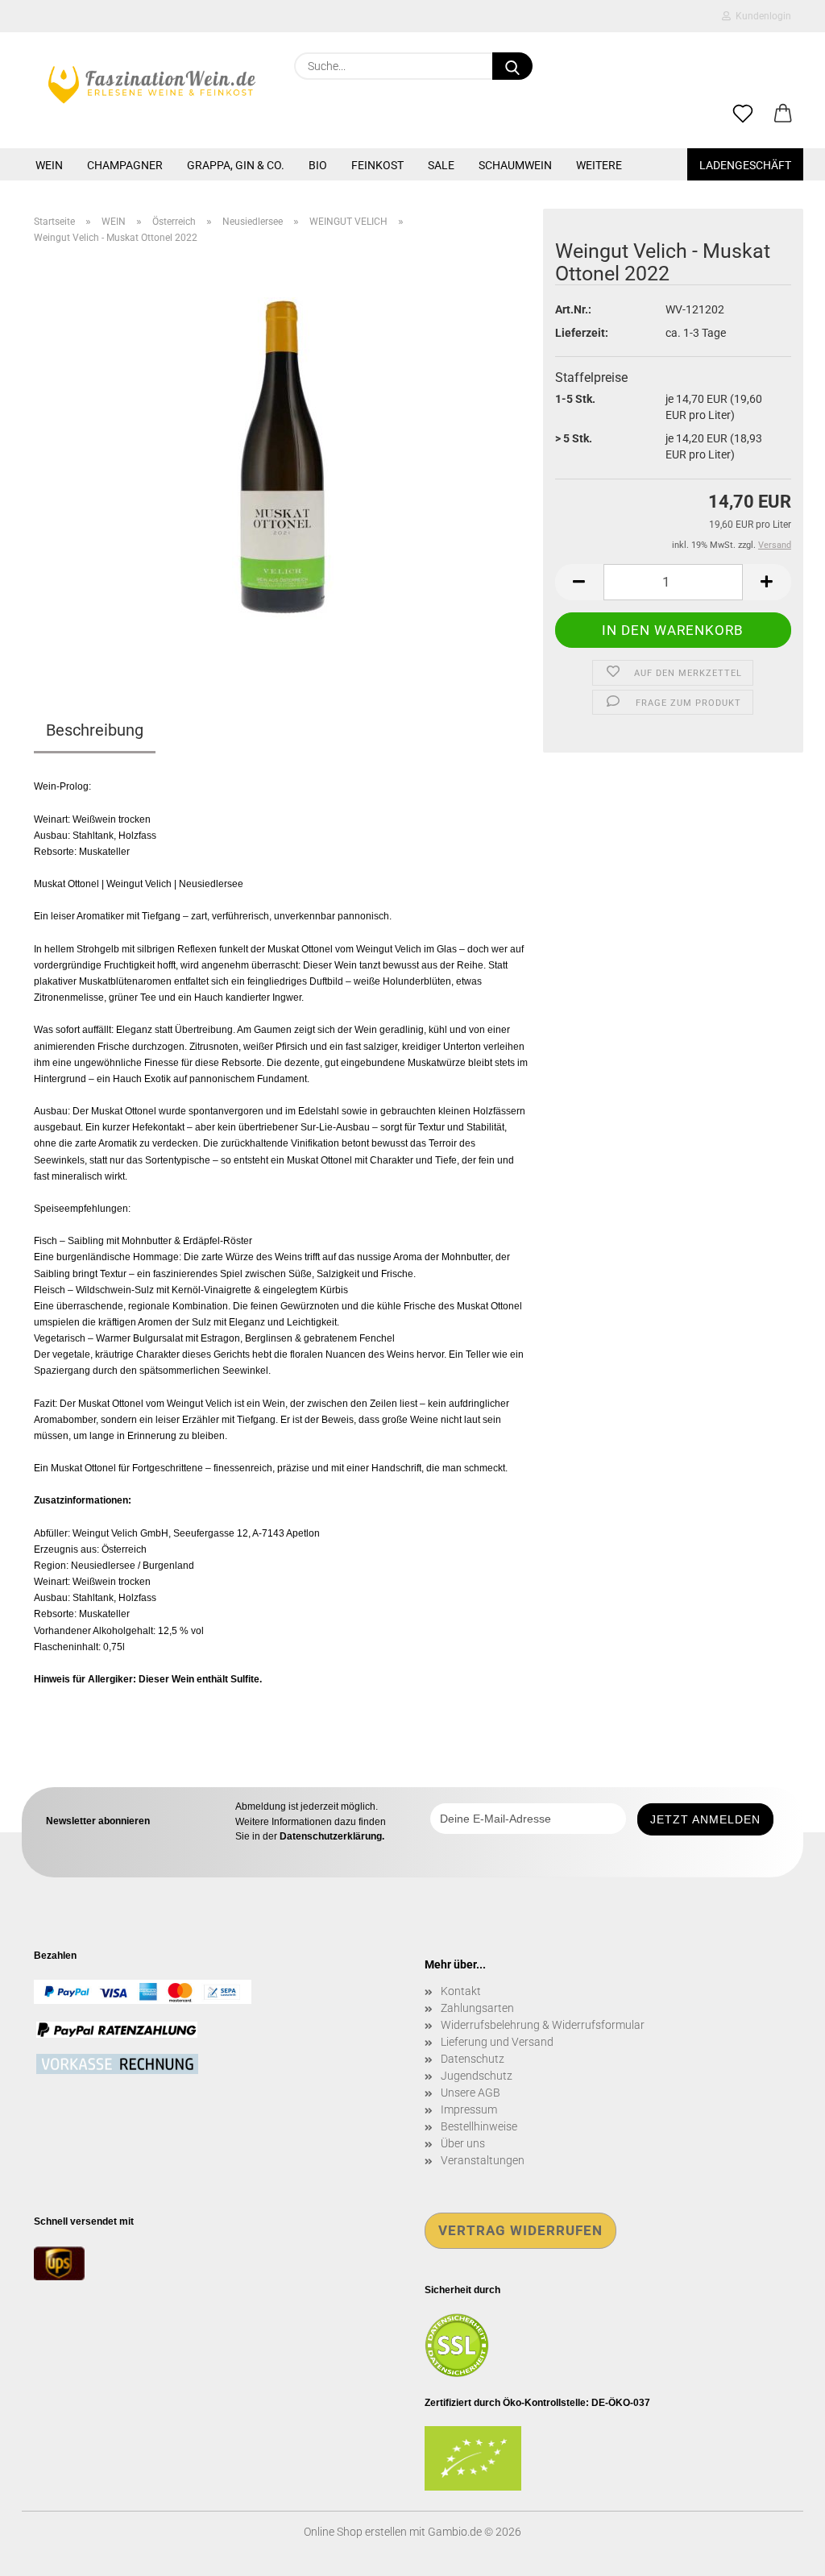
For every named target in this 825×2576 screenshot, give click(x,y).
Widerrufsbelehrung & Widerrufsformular (543, 2025)
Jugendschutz (477, 2076)
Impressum (469, 2109)
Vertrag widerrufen (520, 2230)
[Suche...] (512, 66)
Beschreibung (95, 730)
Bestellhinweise (479, 2126)
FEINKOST (377, 165)
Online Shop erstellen (355, 2532)
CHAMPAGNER (125, 165)
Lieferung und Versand (497, 2042)
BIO (318, 165)
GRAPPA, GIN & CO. (236, 165)
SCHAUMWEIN (515, 165)
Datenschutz (473, 2059)
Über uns (463, 2143)
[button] (783, 114)
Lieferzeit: (582, 333)
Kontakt (461, 1991)
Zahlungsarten (477, 2008)
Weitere (599, 165)
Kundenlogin (761, 16)
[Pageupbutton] (781, 2552)
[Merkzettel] (743, 114)
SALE (441, 165)
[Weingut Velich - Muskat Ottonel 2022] (283, 458)
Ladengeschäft (745, 165)
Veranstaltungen (483, 2160)
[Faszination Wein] (152, 85)
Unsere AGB (471, 2093)
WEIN (49, 165)
